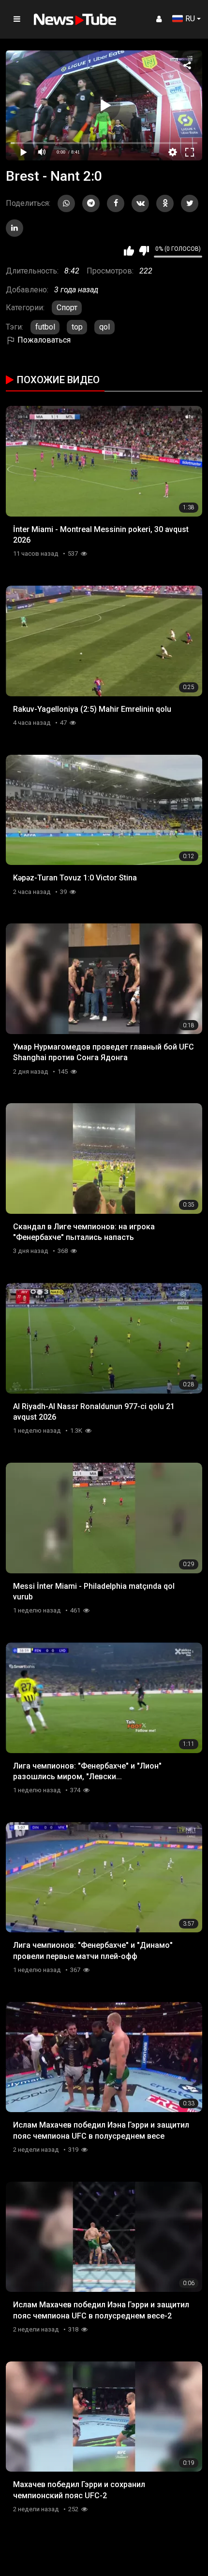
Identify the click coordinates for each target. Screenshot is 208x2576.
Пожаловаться (43, 340)
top (77, 327)
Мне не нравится (144, 251)
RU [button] (190, 19)
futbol (45, 327)
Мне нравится (129, 251)
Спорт (67, 308)
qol (104, 327)
